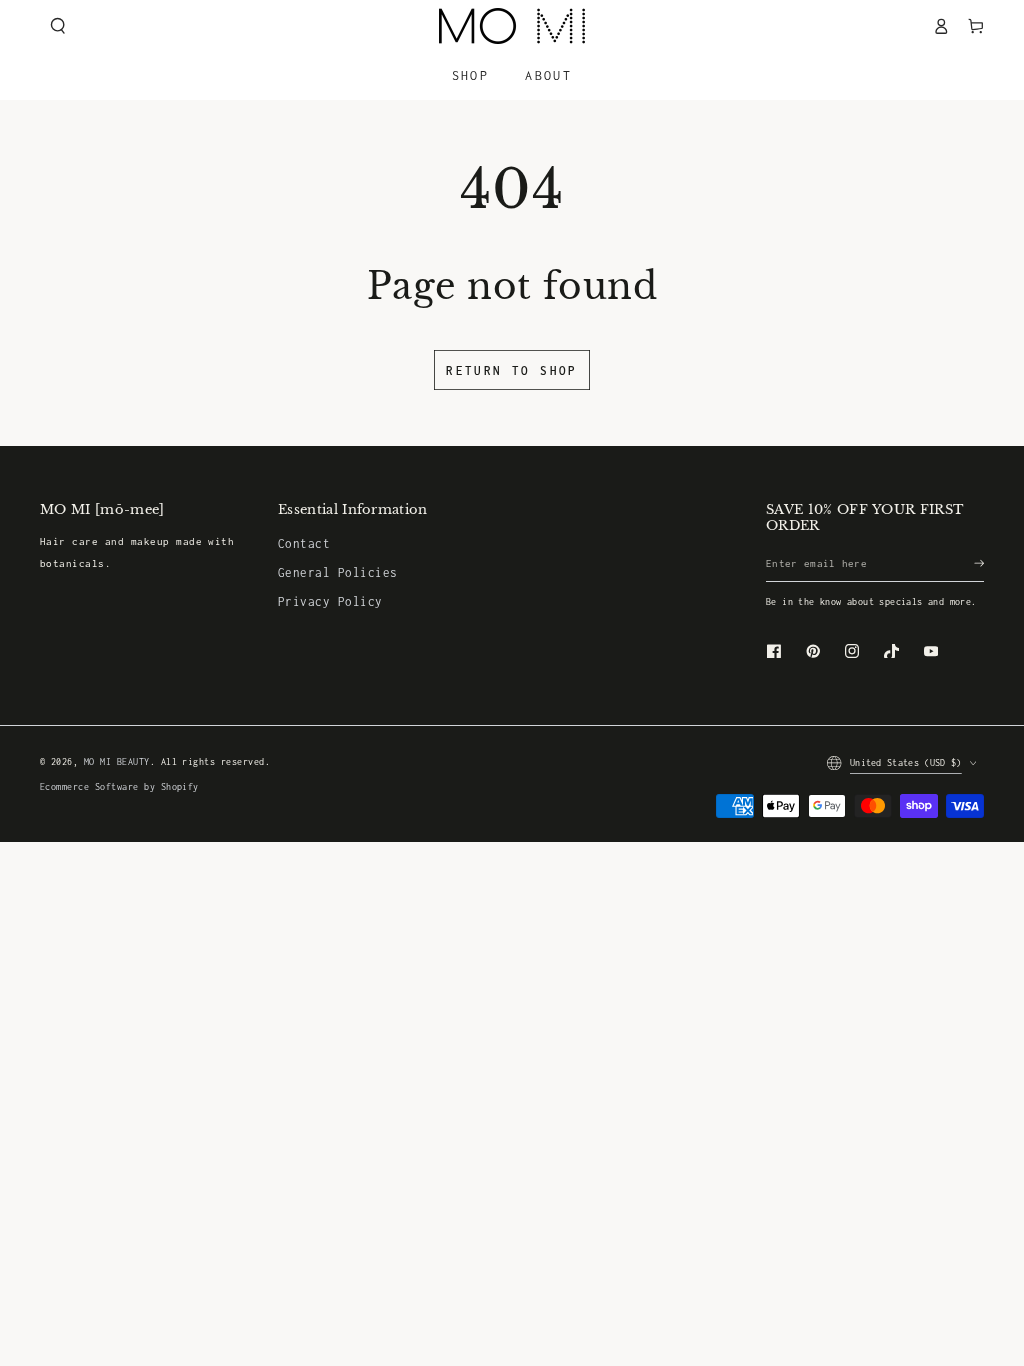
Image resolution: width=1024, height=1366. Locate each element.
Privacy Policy (330, 601)
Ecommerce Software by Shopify (119, 787)
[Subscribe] (979, 563)
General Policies (338, 572)
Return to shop (512, 370)
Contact (304, 543)
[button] (57, 25)
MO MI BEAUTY (117, 762)
